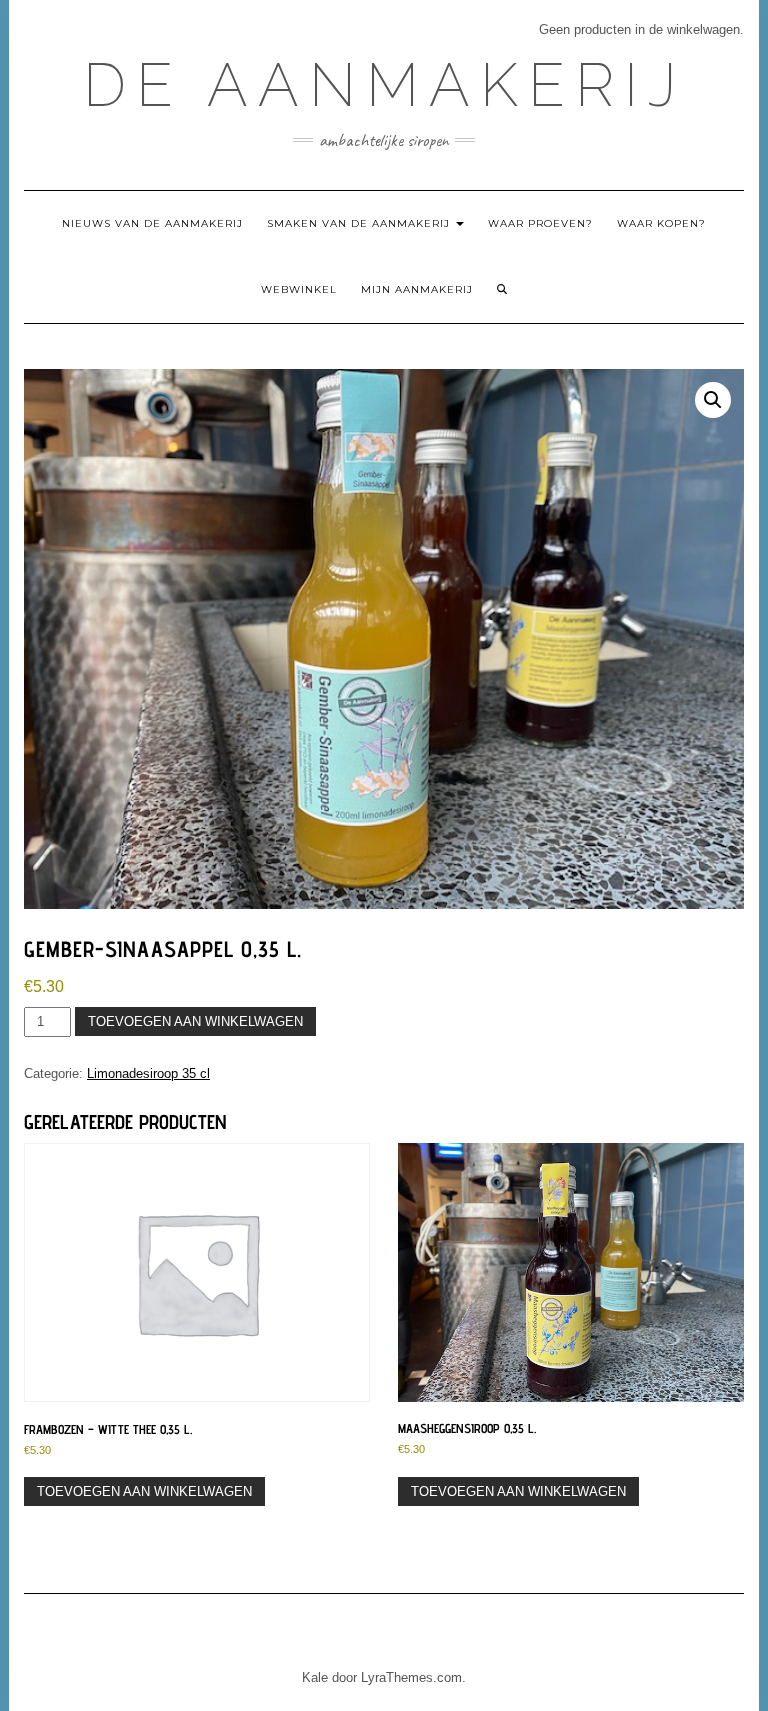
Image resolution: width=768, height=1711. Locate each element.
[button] (713, 400)
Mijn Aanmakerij (417, 289)
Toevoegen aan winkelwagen (195, 1021)
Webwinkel (299, 289)
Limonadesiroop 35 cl (148, 1073)
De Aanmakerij (384, 85)
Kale (315, 1677)
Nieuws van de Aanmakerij (152, 223)
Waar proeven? (540, 223)
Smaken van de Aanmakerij (360, 223)
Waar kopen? (661, 223)
